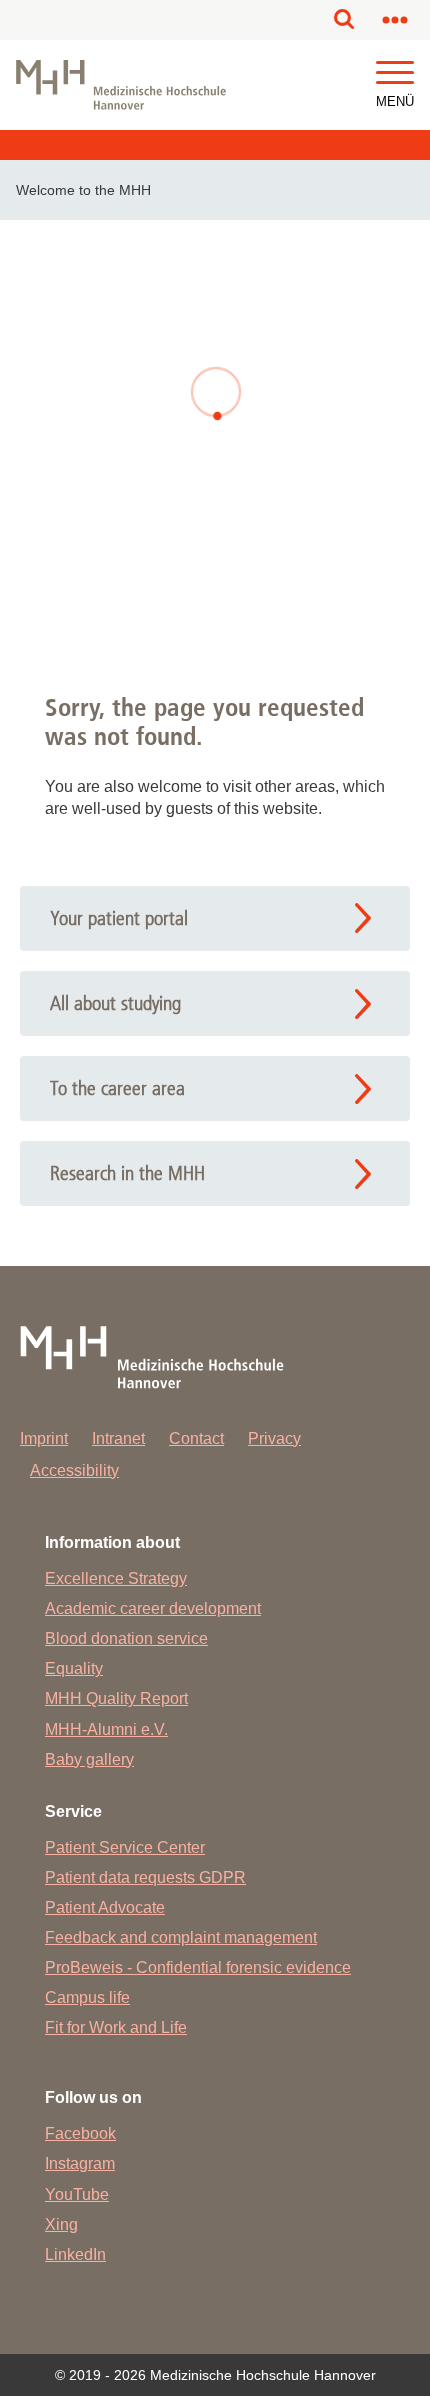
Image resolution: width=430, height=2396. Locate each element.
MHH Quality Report (116, 1698)
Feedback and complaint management (181, 1937)
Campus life (87, 1997)
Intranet (118, 1438)
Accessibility (74, 1470)
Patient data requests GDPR (145, 1877)
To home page (215, 567)
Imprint (44, 1438)
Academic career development (153, 1608)
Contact (196, 1438)
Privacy (274, 1438)
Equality (74, 1668)
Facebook (80, 2133)
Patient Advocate (105, 1907)
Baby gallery (89, 1759)
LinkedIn (75, 2254)
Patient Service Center (125, 1847)
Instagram (80, 2163)
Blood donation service (126, 1638)
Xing (61, 2224)
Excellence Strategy (116, 1578)
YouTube (77, 2194)
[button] (395, 73)
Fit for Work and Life (116, 2027)
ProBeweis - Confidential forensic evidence (198, 1967)
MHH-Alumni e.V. (106, 1729)
